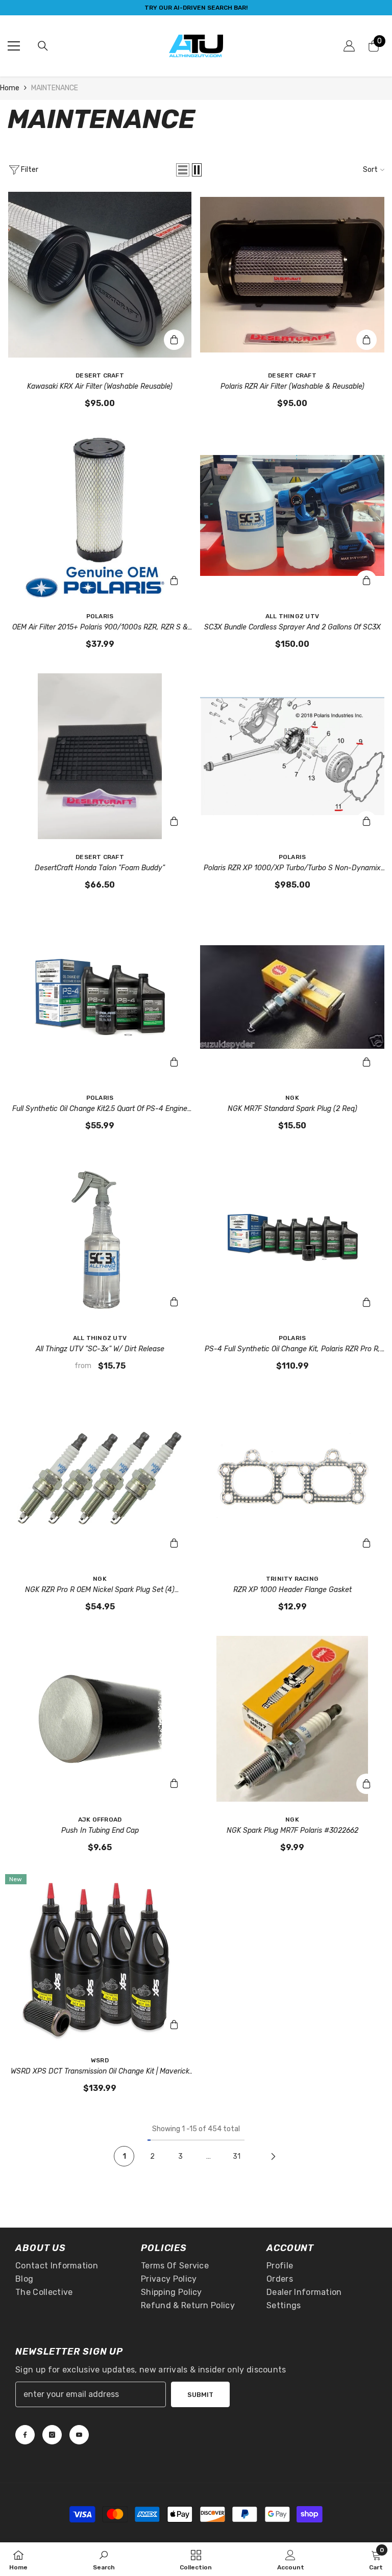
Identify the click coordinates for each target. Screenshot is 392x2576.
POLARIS (100, 616)
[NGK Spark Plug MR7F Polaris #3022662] (292, 1719)
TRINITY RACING (292, 1579)
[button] (183, 170)
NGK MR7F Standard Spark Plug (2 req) (292, 1109)
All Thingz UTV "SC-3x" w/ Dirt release (100, 1349)
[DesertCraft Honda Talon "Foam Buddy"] (100, 756)
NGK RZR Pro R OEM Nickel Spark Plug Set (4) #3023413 (100, 1590)
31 (237, 2156)
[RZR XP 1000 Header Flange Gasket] (292, 1478)
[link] (104, 2559)
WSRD (100, 2060)
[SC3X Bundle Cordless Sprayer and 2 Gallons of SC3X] (292, 515)
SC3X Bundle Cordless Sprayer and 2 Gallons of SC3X (292, 627)
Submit (200, 2395)
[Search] (43, 46)
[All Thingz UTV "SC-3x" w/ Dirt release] (100, 1238)
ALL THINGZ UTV (292, 616)
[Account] (349, 46)
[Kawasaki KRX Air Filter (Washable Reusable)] (100, 275)
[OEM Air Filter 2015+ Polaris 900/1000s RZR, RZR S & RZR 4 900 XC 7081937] (100, 515)
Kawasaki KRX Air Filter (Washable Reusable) (100, 386)
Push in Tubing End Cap (100, 1830)
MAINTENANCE (55, 88)
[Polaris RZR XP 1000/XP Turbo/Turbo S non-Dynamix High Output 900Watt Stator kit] (292, 756)
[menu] (14, 46)
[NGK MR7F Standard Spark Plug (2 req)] (292, 997)
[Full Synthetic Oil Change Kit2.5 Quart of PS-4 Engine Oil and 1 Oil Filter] (100, 997)
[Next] (273, 2156)
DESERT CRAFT (100, 375)
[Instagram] (52, 2435)
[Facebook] (25, 2435)
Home (10, 88)
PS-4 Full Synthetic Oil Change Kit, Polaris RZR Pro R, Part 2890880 (292, 1350)
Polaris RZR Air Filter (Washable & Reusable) (292, 386)
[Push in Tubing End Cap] (100, 1719)
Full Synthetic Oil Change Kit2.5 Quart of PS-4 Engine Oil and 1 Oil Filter (100, 1109)
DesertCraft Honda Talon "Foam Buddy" (100, 868)
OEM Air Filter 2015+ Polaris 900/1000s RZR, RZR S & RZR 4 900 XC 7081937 (100, 628)
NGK (292, 1098)
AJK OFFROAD (100, 1820)
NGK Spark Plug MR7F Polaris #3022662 (292, 1830)
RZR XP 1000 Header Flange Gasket (292, 1590)
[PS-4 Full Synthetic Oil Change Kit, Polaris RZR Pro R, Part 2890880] (292, 1238)
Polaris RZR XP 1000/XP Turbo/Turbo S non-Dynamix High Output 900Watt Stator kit (292, 869)
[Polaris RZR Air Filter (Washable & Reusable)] (292, 275)
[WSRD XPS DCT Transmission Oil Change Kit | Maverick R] (100, 1960)
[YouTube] (79, 2435)
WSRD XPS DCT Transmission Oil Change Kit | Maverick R (100, 2072)
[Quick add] (174, 1302)
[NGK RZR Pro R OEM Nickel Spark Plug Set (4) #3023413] (100, 1478)
